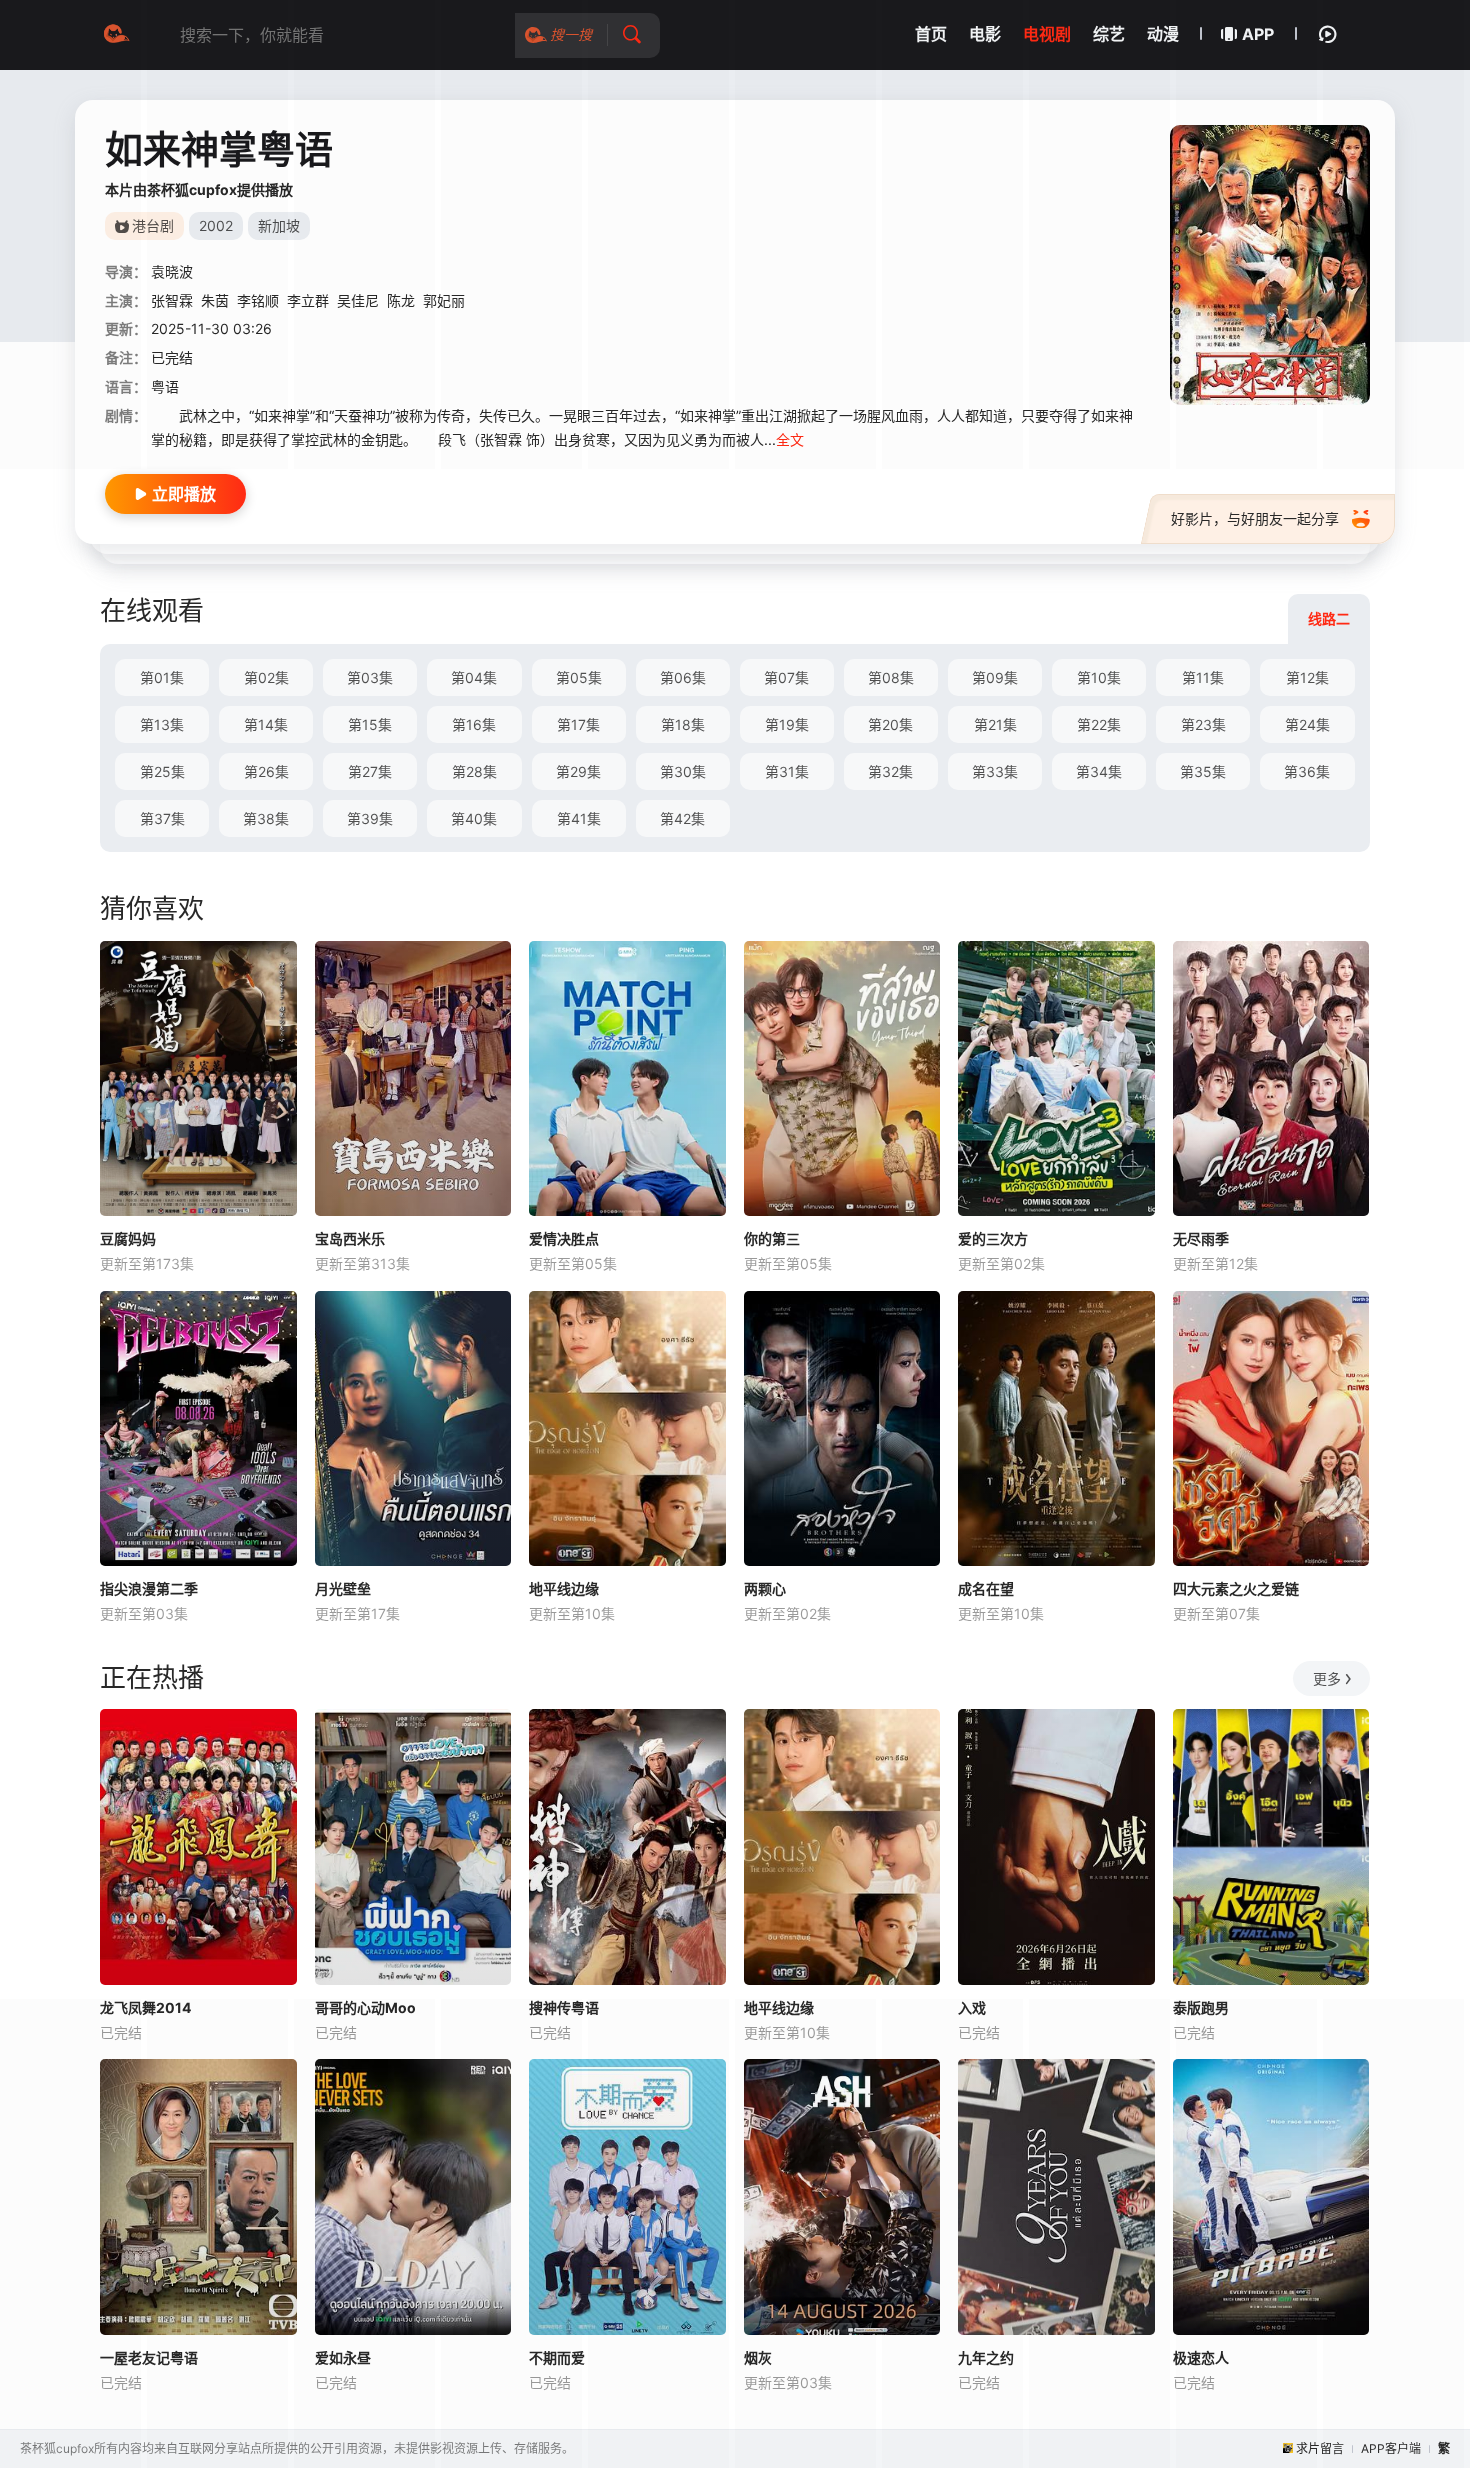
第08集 (891, 677)
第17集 (578, 724)
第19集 (787, 724)
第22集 (1099, 724)
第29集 (578, 771)
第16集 (474, 724)
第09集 (995, 677)
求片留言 (1320, 2448)
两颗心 (765, 1588)
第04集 (474, 677)
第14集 (266, 724)
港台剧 (153, 225)
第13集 (162, 724)
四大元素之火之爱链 (1236, 1588)
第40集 (474, 818)
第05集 (579, 677)
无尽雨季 (1201, 1238)
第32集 (890, 771)
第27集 (370, 771)
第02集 (266, 677)
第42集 (682, 818)
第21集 (995, 724)
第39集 (370, 818)
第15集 (370, 724)
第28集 (474, 771)
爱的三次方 (993, 1238)
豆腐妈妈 (128, 1238)
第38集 (266, 818)
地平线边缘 (564, 1588)
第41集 (579, 818)
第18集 (683, 724)
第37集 (162, 818)
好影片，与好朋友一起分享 (1255, 518)
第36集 (1307, 771)
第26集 (266, 771)
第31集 (787, 771)
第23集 (1203, 724)
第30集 (683, 771)
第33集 (995, 771)
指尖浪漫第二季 (149, 1588)
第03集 (370, 677)
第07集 (786, 677)
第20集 (890, 724)
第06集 (683, 677)
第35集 (1203, 771)
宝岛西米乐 (350, 1238)
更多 (1327, 1678)
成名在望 (986, 1588)
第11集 (1203, 677)
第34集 (1099, 771)
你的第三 (772, 1238)
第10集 (1099, 677)
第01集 (162, 677)
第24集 (1307, 724)
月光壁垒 (343, 1588)
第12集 (1307, 677)
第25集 (162, 771)
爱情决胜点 (564, 1238)
